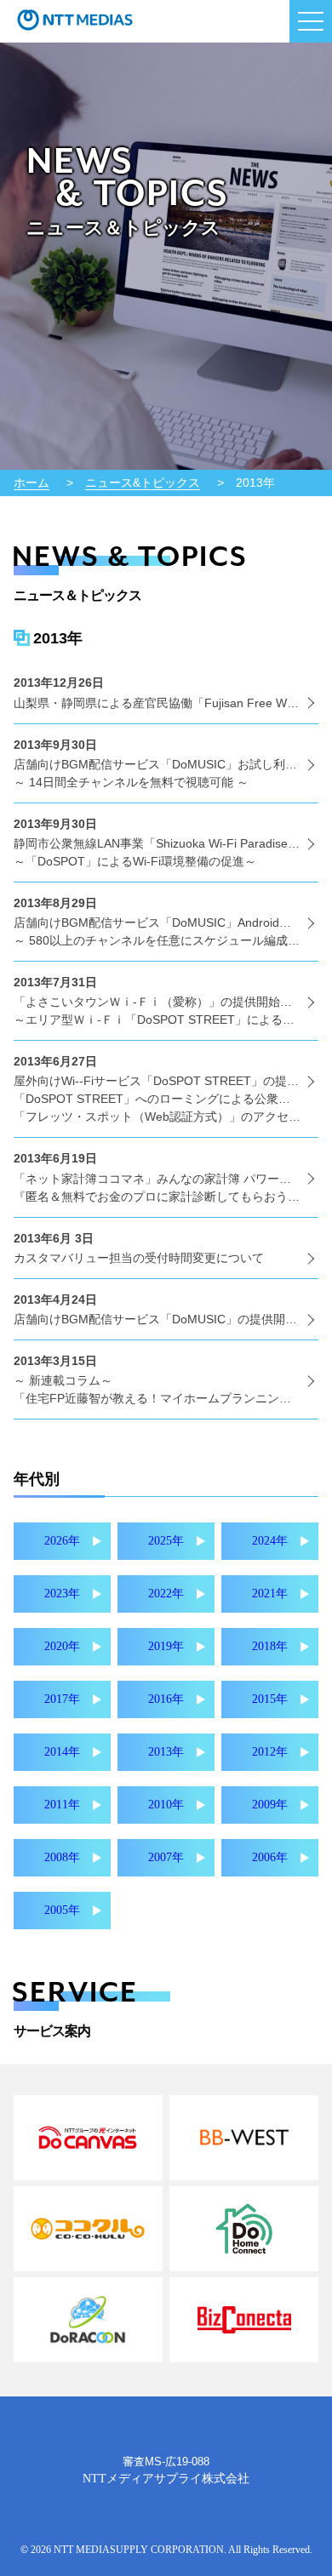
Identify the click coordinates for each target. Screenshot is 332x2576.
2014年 (62, 1752)
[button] (311, 21)
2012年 (270, 1752)
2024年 (270, 1541)
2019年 (166, 1646)
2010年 (166, 1805)
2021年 (270, 1594)
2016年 (166, 1699)
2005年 (62, 1910)
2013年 (166, 1752)
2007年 (166, 1857)
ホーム (31, 483)
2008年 (62, 1857)
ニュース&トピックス (143, 483)
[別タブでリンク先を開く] (88, 2138)
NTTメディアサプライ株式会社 (166, 2479)
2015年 (270, 1699)
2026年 (62, 1541)
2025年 (166, 1541)
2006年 (270, 1857)
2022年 (166, 1594)
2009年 (270, 1805)
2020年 (62, 1646)
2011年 (62, 1805)
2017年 (62, 1699)
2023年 (62, 1594)
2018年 (270, 1646)
